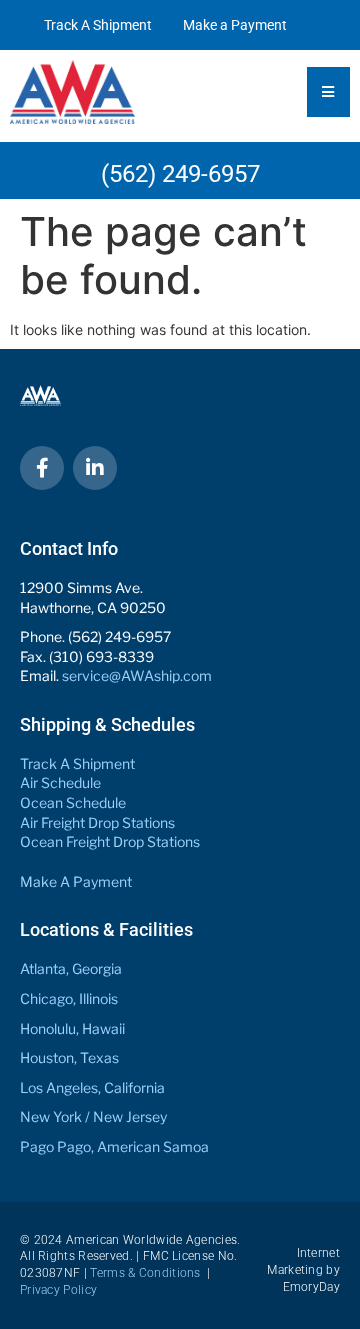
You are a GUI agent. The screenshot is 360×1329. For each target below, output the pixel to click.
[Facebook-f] (42, 468)
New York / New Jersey (93, 1116)
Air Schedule (60, 782)
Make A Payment (76, 881)
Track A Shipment (98, 25)
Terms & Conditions (145, 1273)
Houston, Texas (69, 1057)
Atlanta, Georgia (71, 968)
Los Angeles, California (92, 1087)
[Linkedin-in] (95, 468)
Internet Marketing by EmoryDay (303, 1270)
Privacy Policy (58, 1290)
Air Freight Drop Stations (97, 822)
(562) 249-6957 (180, 174)
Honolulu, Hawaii (72, 1028)
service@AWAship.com (137, 675)
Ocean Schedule (73, 802)
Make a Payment (235, 25)
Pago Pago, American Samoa (114, 1146)
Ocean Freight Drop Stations (110, 841)
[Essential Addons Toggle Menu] (328, 92)
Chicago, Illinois (69, 998)
